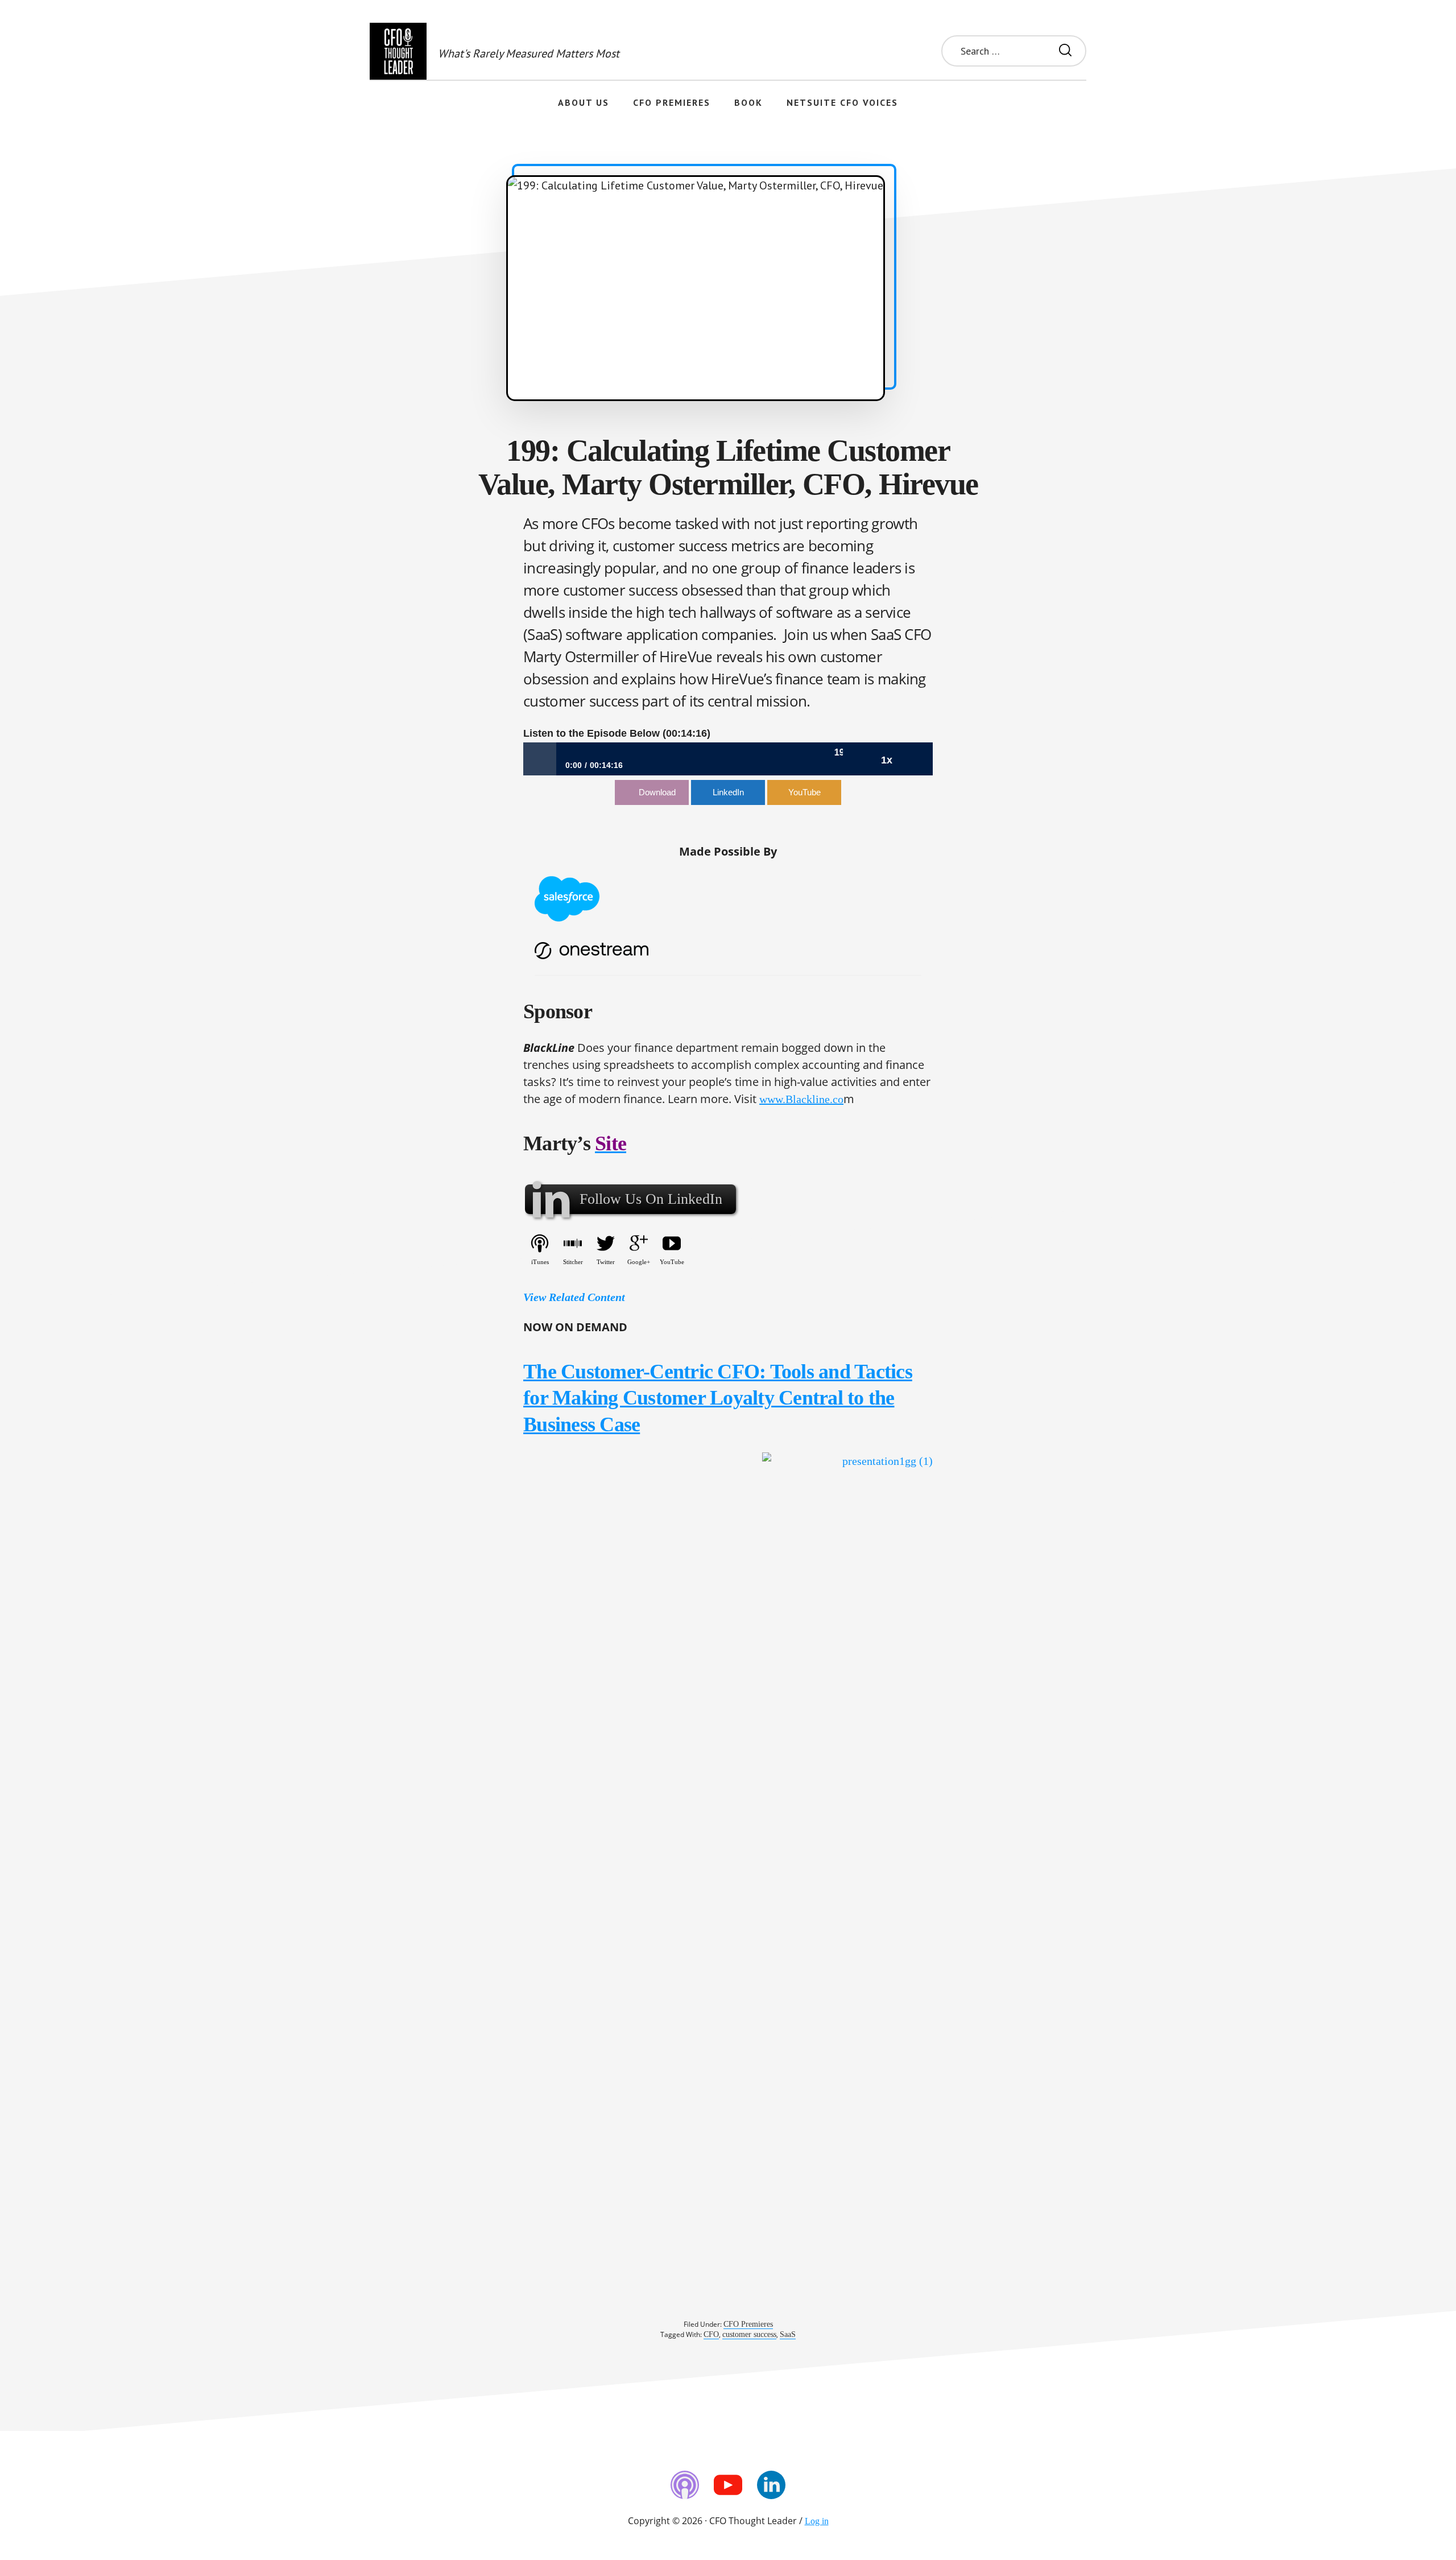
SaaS (788, 2334)
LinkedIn (728, 792)
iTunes (540, 1262)
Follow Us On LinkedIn (651, 1199)
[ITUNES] (685, 2485)
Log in (817, 2521)
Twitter (606, 1262)
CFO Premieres (748, 2324)
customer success (749, 2334)
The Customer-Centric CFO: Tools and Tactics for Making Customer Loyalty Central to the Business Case (718, 1398)
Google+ (639, 1262)
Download (657, 792)
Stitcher (573, 1262)
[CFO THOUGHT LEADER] (398, 51)
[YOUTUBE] (728, 2485)
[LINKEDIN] (771, 2485)
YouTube (804, 792)
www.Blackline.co (801, 1099)
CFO (711, 2334)
